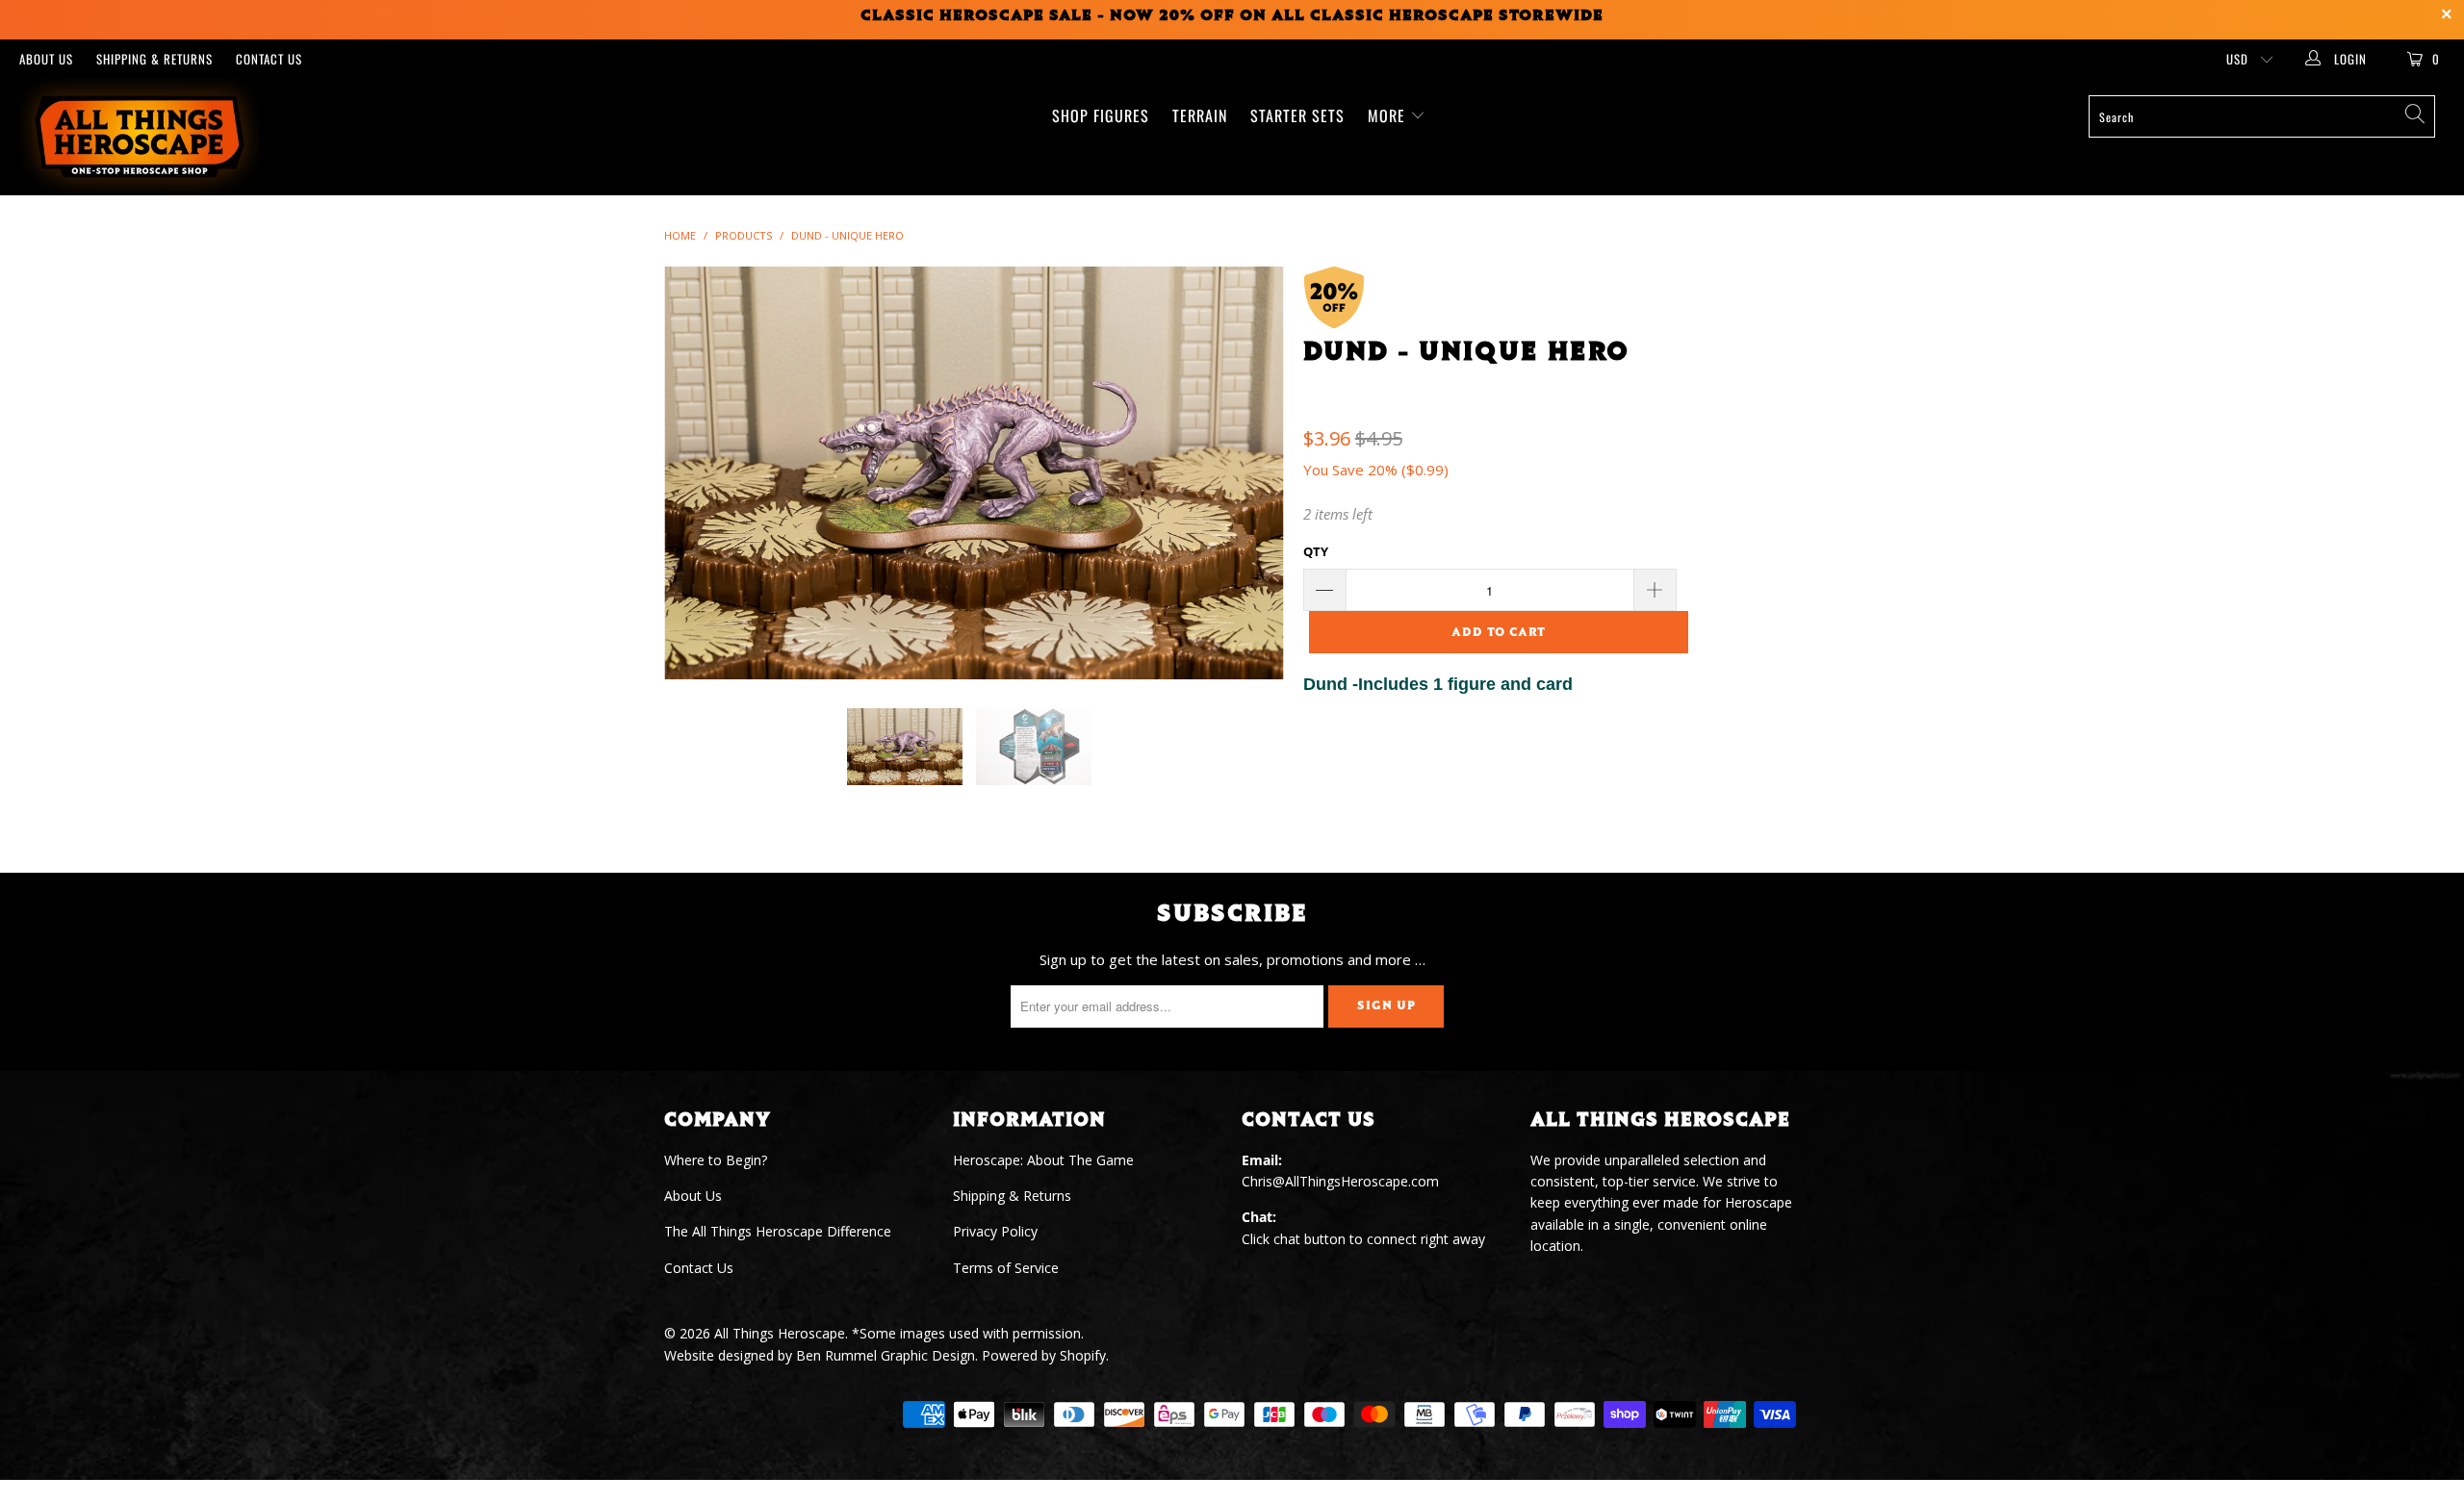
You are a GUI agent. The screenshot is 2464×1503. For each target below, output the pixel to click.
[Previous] (697, 473)
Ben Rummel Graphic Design (885, 1355)
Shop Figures (1101, 115)
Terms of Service (1006, 1268)
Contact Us (269, 59)
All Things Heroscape (780, 1333)
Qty (1316, 551)
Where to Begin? (716, 1160)
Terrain (1200, 115)
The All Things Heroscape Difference (778, 1231)
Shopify (1083, 1355)
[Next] (1251, 473)
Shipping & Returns (154, 59)
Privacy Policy (995, 1231)
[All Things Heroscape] (207, 137)
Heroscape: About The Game (1043, 1160)
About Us (46, 59)
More (1389, 115)
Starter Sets (1297, 115)
